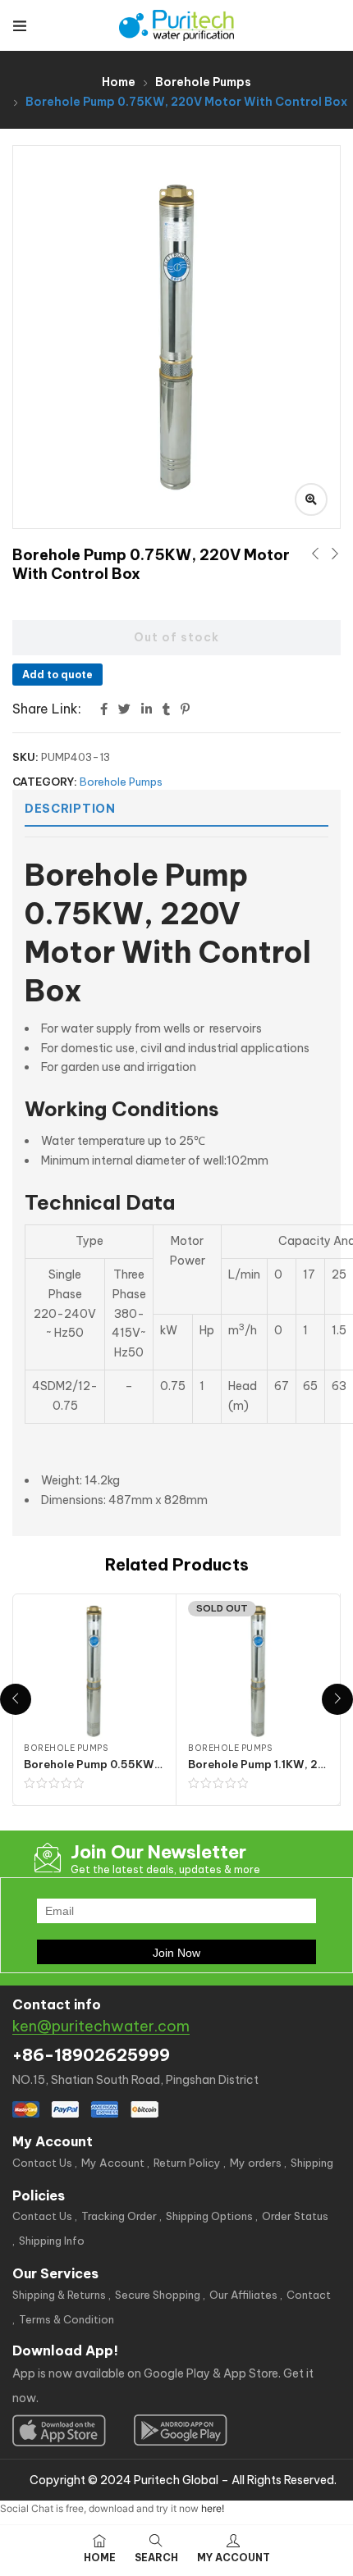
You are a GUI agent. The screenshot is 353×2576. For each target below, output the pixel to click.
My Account (113, 2163)
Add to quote (57, 675)
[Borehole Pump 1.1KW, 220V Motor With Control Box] (258, 1671)
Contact (309, 2295)
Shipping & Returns (59, 2295)
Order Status (295, 2216)
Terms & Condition (66, 2319)
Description (70, 809)
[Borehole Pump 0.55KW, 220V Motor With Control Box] (94, 1671)
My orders (256, 2163)
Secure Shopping (158, 2295)
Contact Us (42, 2163)
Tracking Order (119, 2216)
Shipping (312, 2163)
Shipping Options (209, 2216)
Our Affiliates (243, 2295)
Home (119, 82)
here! (213, 2508)
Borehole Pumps (203, 82)
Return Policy (187, 2163)
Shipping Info (52, 2241)
